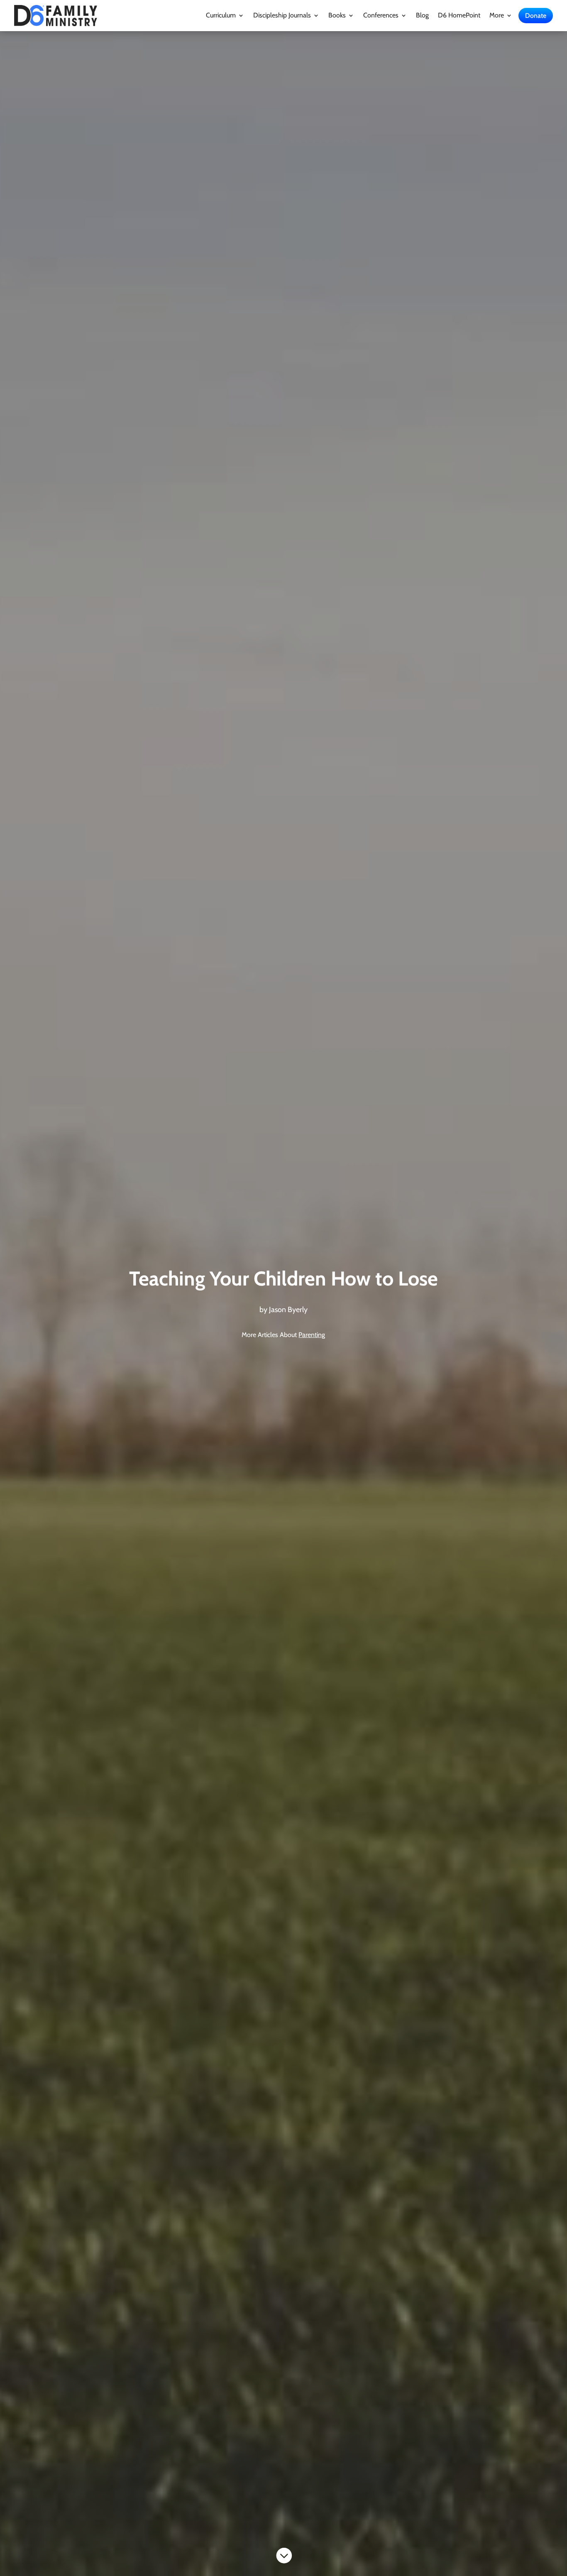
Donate (536, 16)
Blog (422, 16)
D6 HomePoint (459, 16)
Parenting (312, 1335)
